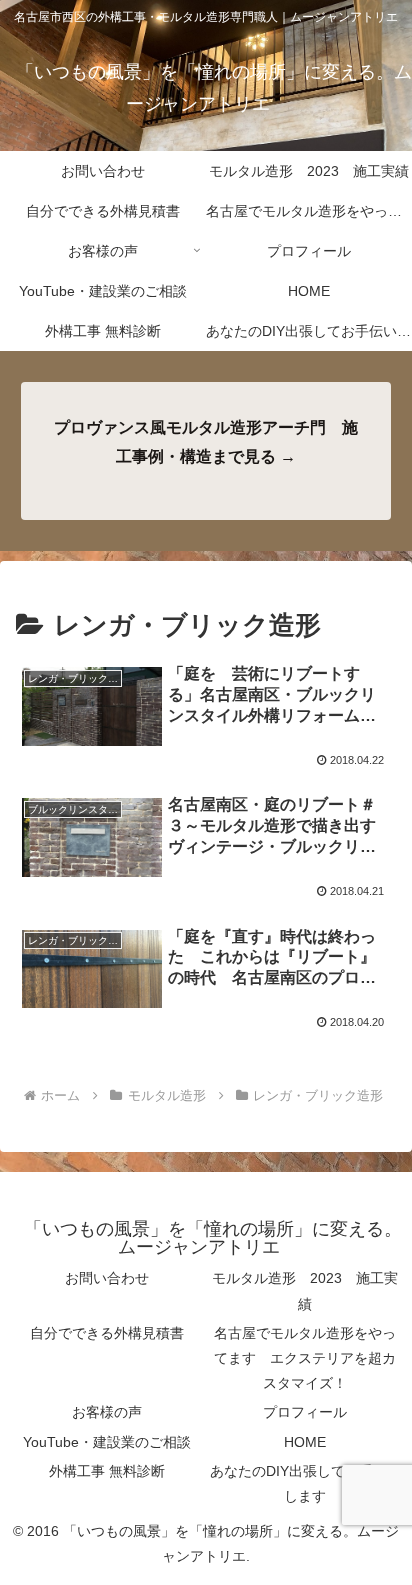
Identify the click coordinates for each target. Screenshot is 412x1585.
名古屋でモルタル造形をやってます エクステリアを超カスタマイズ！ (305, 1358)
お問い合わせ (107, 1278)
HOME (305, 1442)
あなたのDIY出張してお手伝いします (305, 1483)
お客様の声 (107, 1412)
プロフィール (305, 1412)
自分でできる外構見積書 (107, 1333)
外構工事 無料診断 (107, 1471)
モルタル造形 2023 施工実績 (305, 1290)
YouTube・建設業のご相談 (107, 1442)
